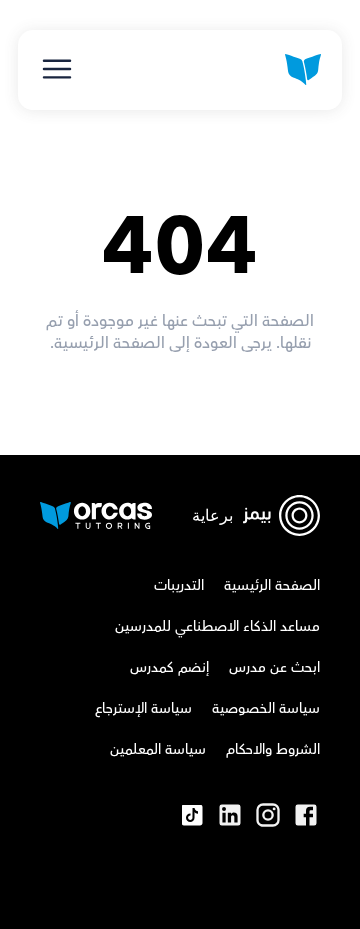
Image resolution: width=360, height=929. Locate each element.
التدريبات (179, 586)
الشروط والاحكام (273, 750)
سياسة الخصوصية (266, 709)
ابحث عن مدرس (274, 668)
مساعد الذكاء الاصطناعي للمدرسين (217, 627)
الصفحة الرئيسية (272, 586)
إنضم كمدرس (169, 668)
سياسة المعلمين (158, 750)
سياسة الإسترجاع (143, 709)
